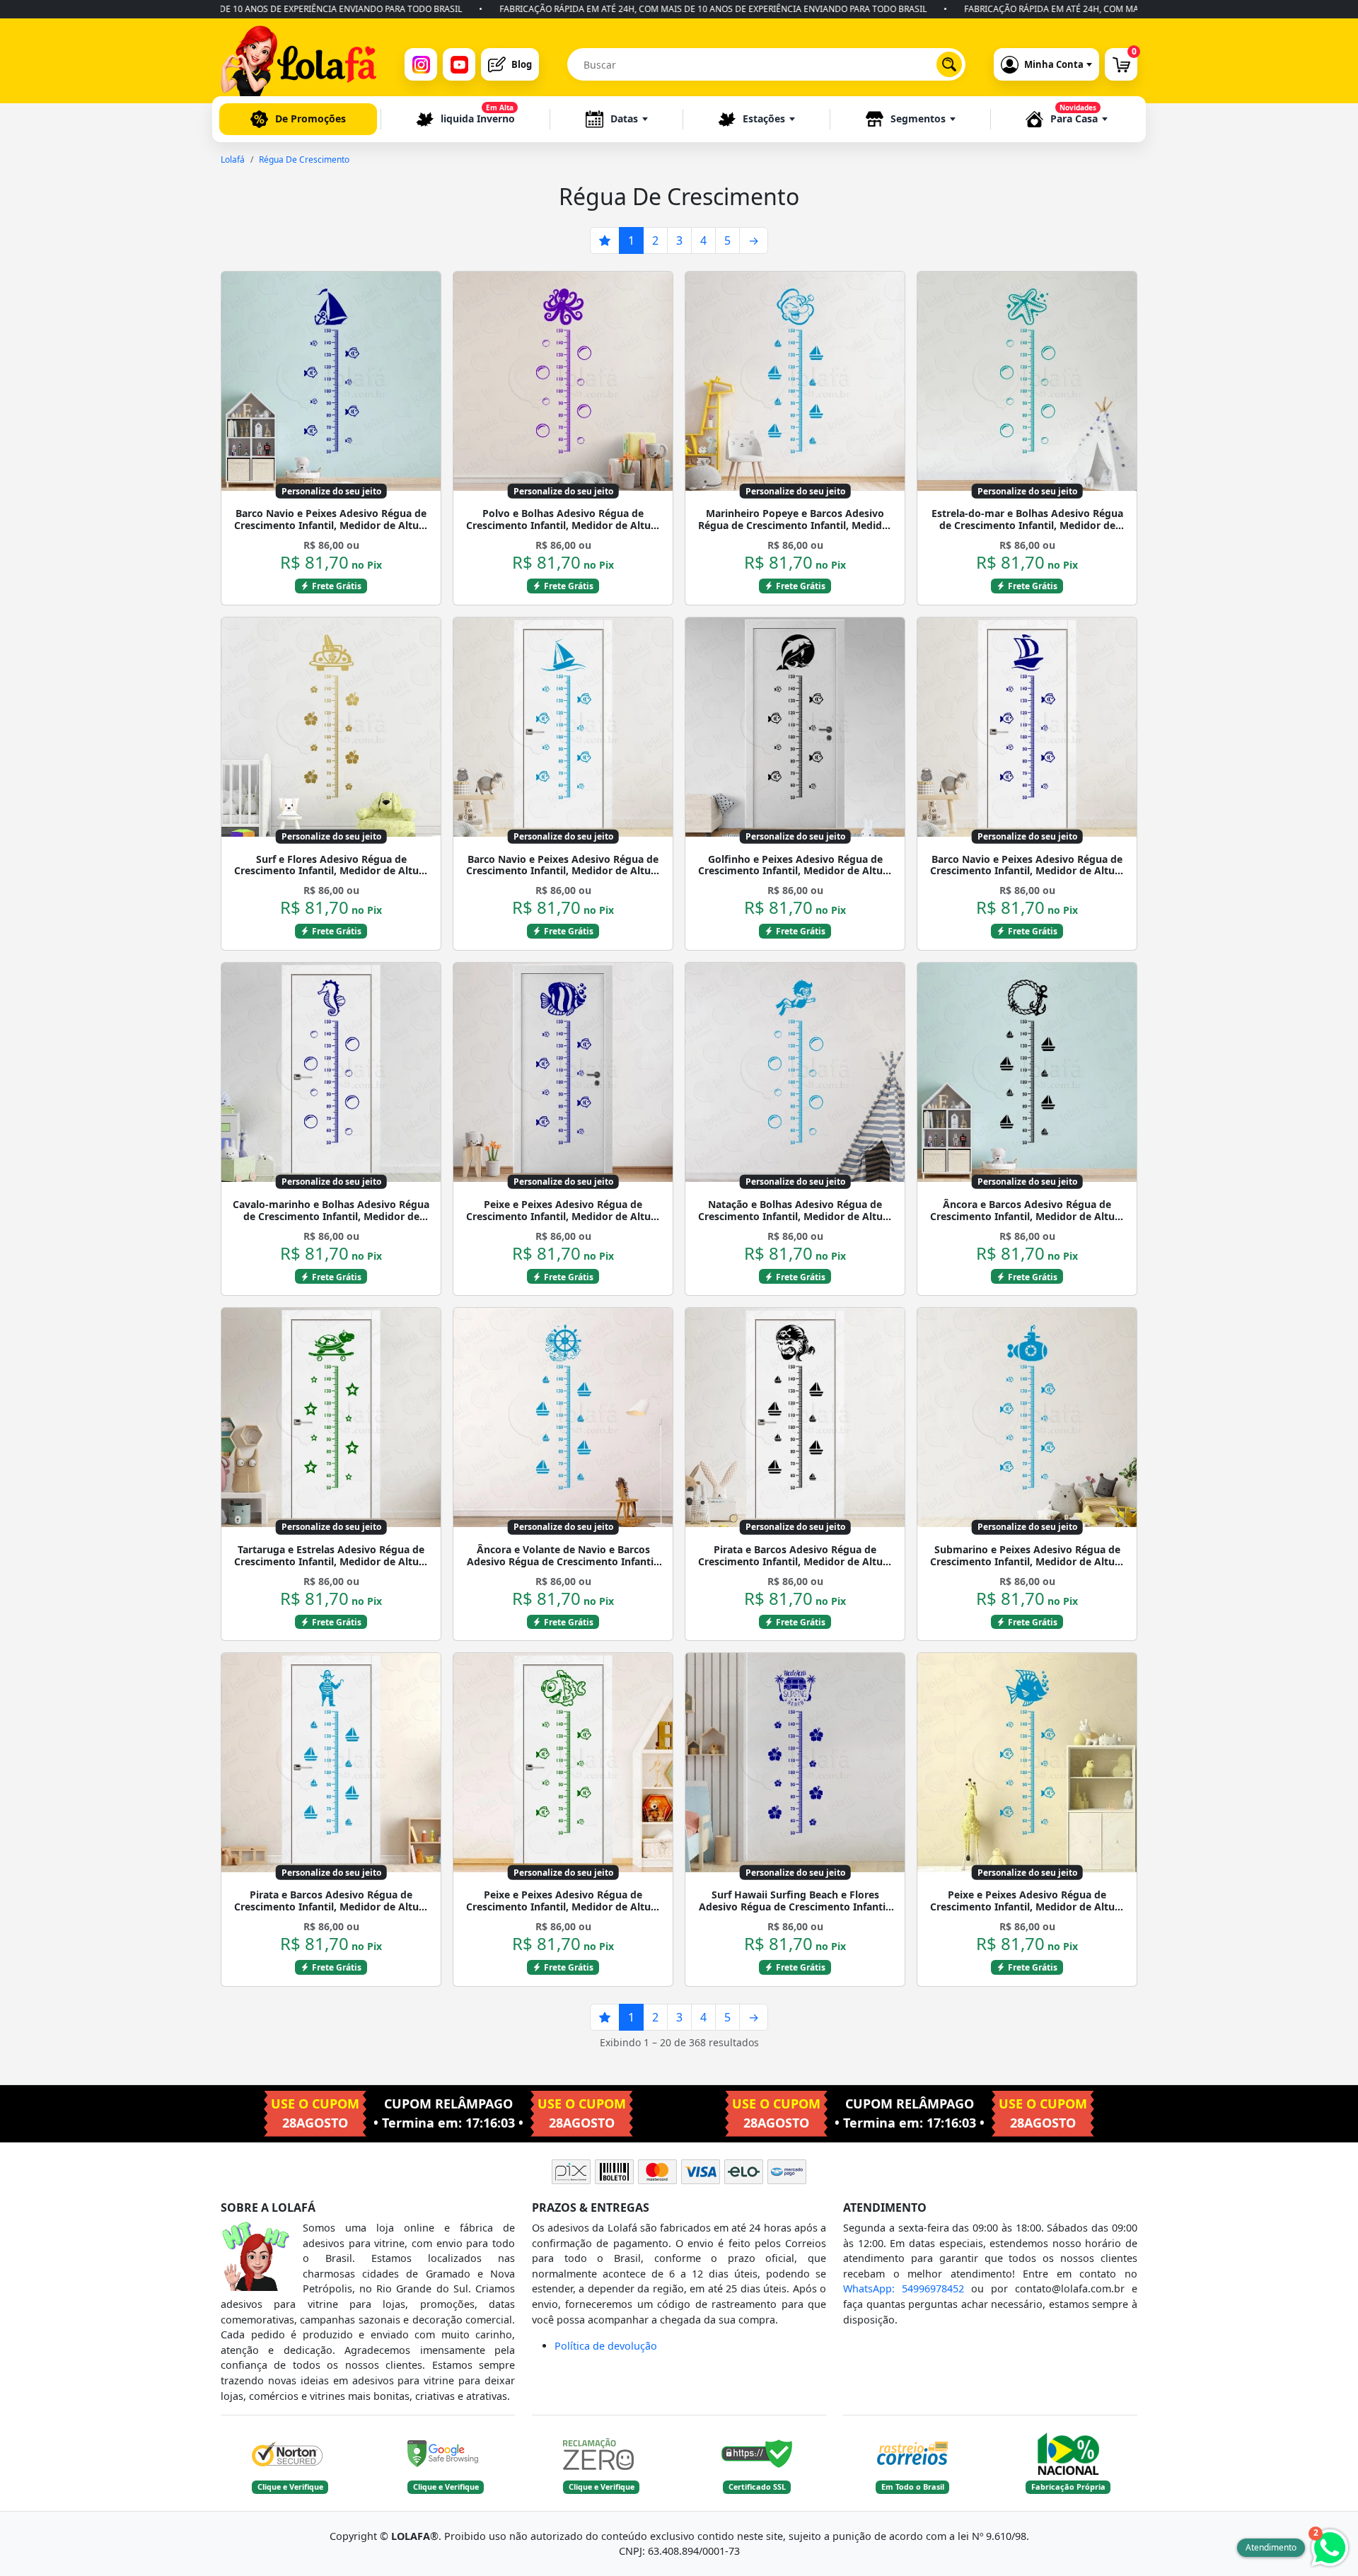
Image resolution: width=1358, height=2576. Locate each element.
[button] (617, 119)
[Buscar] (949, 64)
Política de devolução (606, 2346)
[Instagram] (421, 64)
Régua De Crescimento (304, 159)
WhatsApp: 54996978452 (904, 2288)
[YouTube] (459, 64)
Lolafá (233, 159)
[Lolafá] (298, 64)
